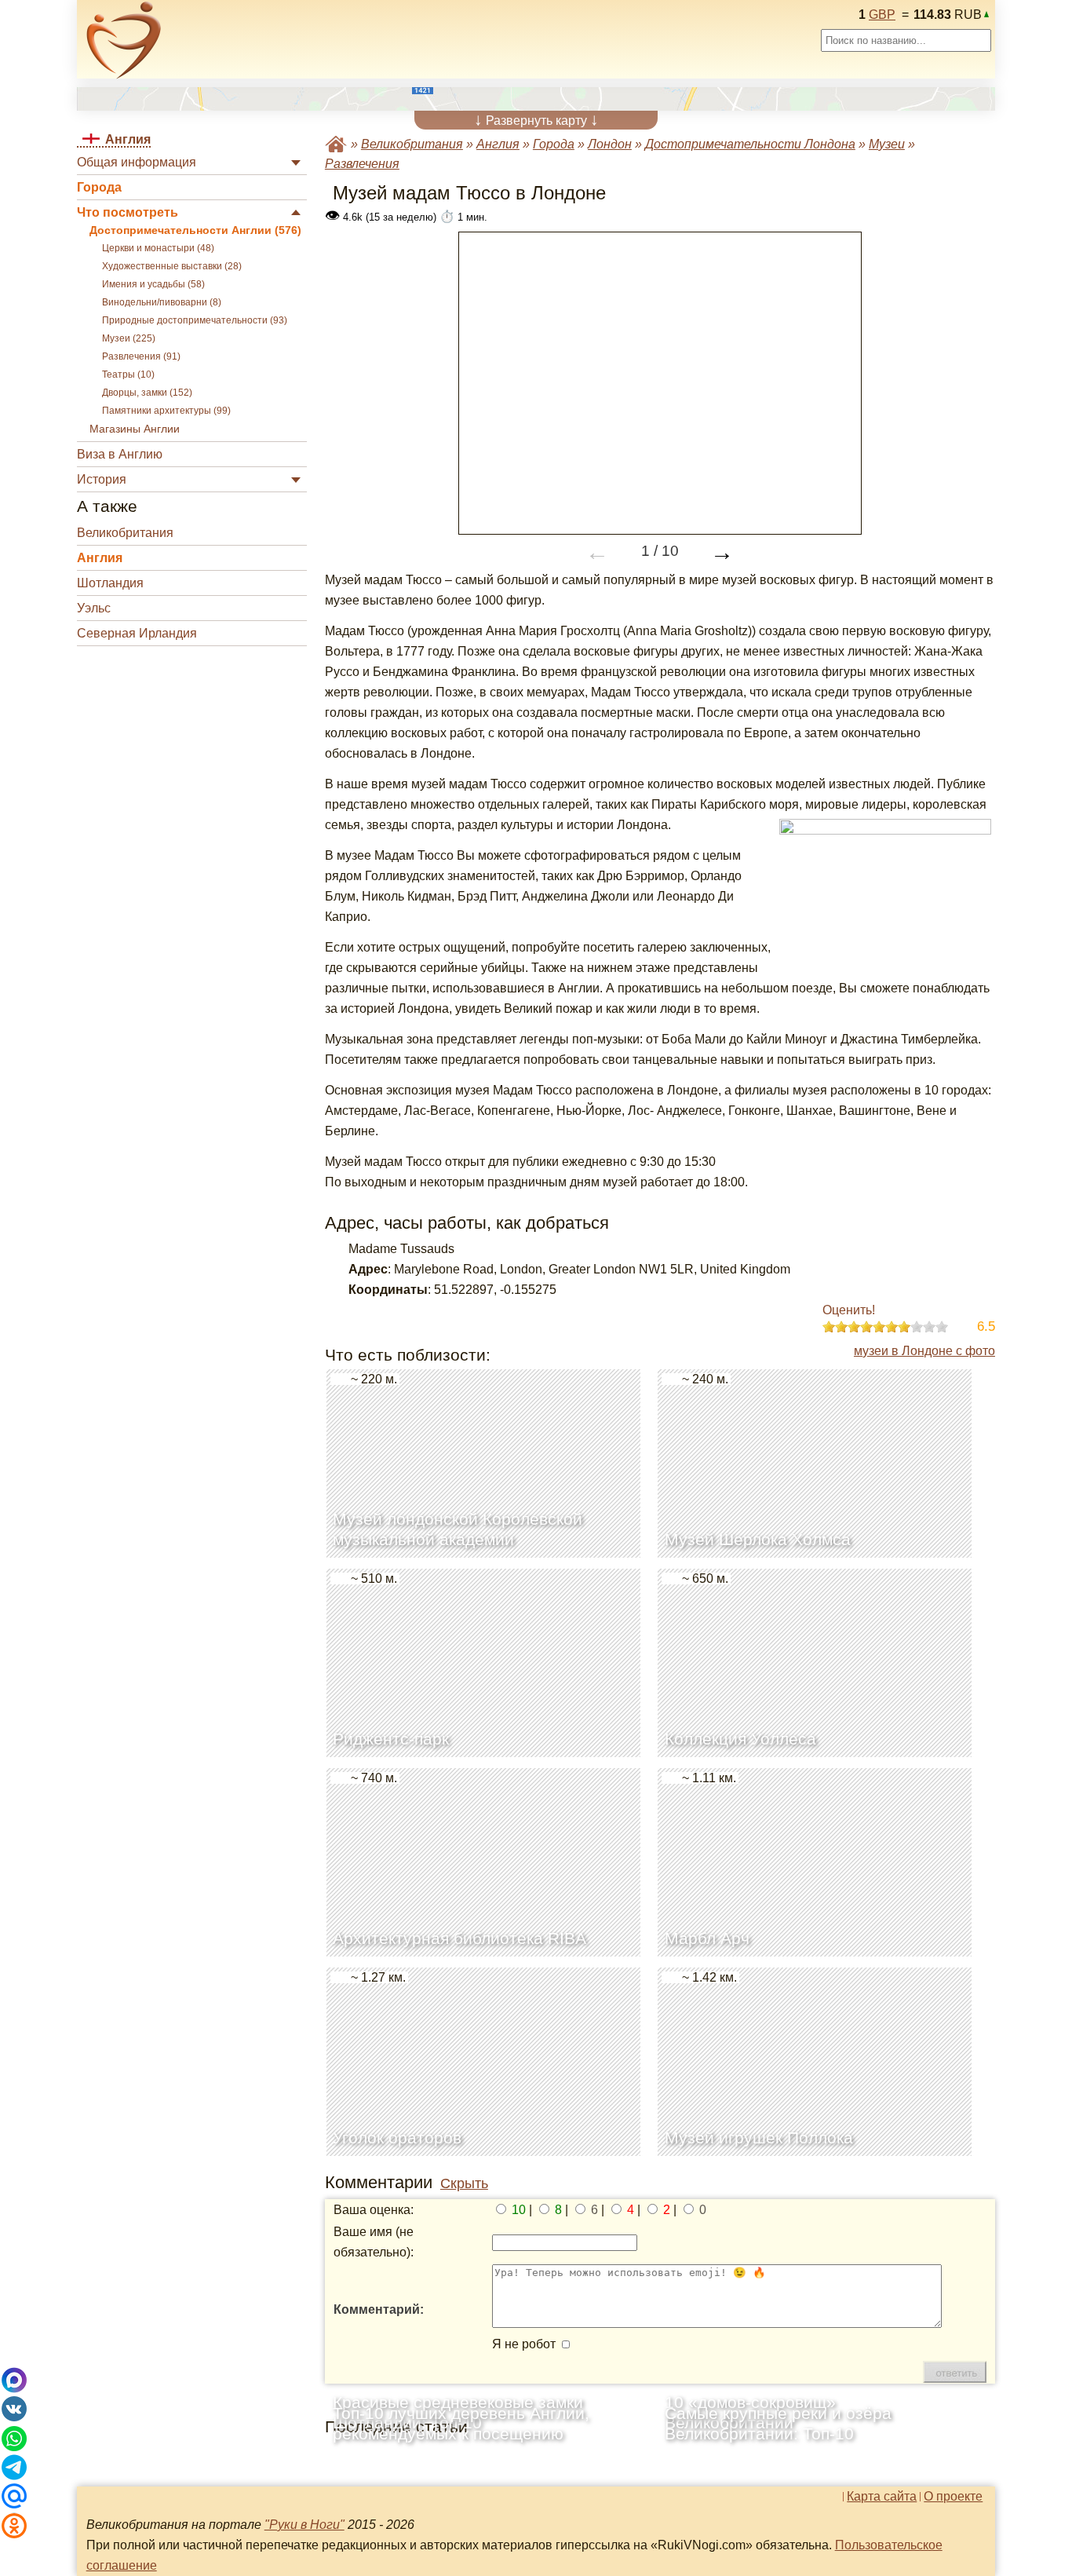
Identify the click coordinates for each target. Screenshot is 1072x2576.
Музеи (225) (129, 338)
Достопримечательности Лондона (750, 144)
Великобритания (125, 533)
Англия (100, 558)
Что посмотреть (128, 212)
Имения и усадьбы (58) (153, 284)
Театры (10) (128, 375)
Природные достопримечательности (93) (195, 320)
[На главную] (124, 40)
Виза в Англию (120, 454)
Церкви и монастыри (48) (158, 248)
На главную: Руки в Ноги (336, 144)
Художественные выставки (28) (172, 266)
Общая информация (137, 162)
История (102, 479)
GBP (882, 15)
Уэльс (94, 608)
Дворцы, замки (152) (147, 393)
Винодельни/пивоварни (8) (162, 302)
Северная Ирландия (137, 633)
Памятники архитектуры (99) (166, 411)
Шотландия (110, 583)
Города (99, 187)
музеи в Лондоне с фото (924, 1351)
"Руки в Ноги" (304, 2525)
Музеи (887, 144)
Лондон (610, 144)
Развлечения (362, 164)
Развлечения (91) (141, 356)
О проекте (953, 2497)
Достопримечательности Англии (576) (195, 230)
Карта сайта (882, 2497)
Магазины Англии (135, 429)
